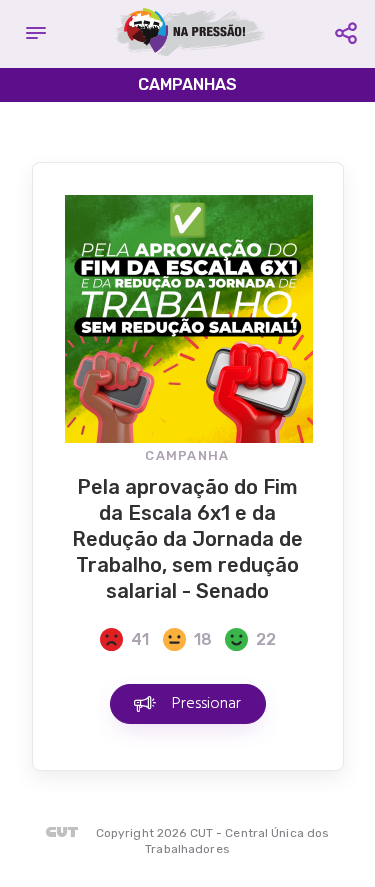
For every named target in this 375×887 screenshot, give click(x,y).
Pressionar (206, 704)
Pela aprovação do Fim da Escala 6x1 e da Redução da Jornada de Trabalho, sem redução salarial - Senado (187, 539)
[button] (36, 34)
